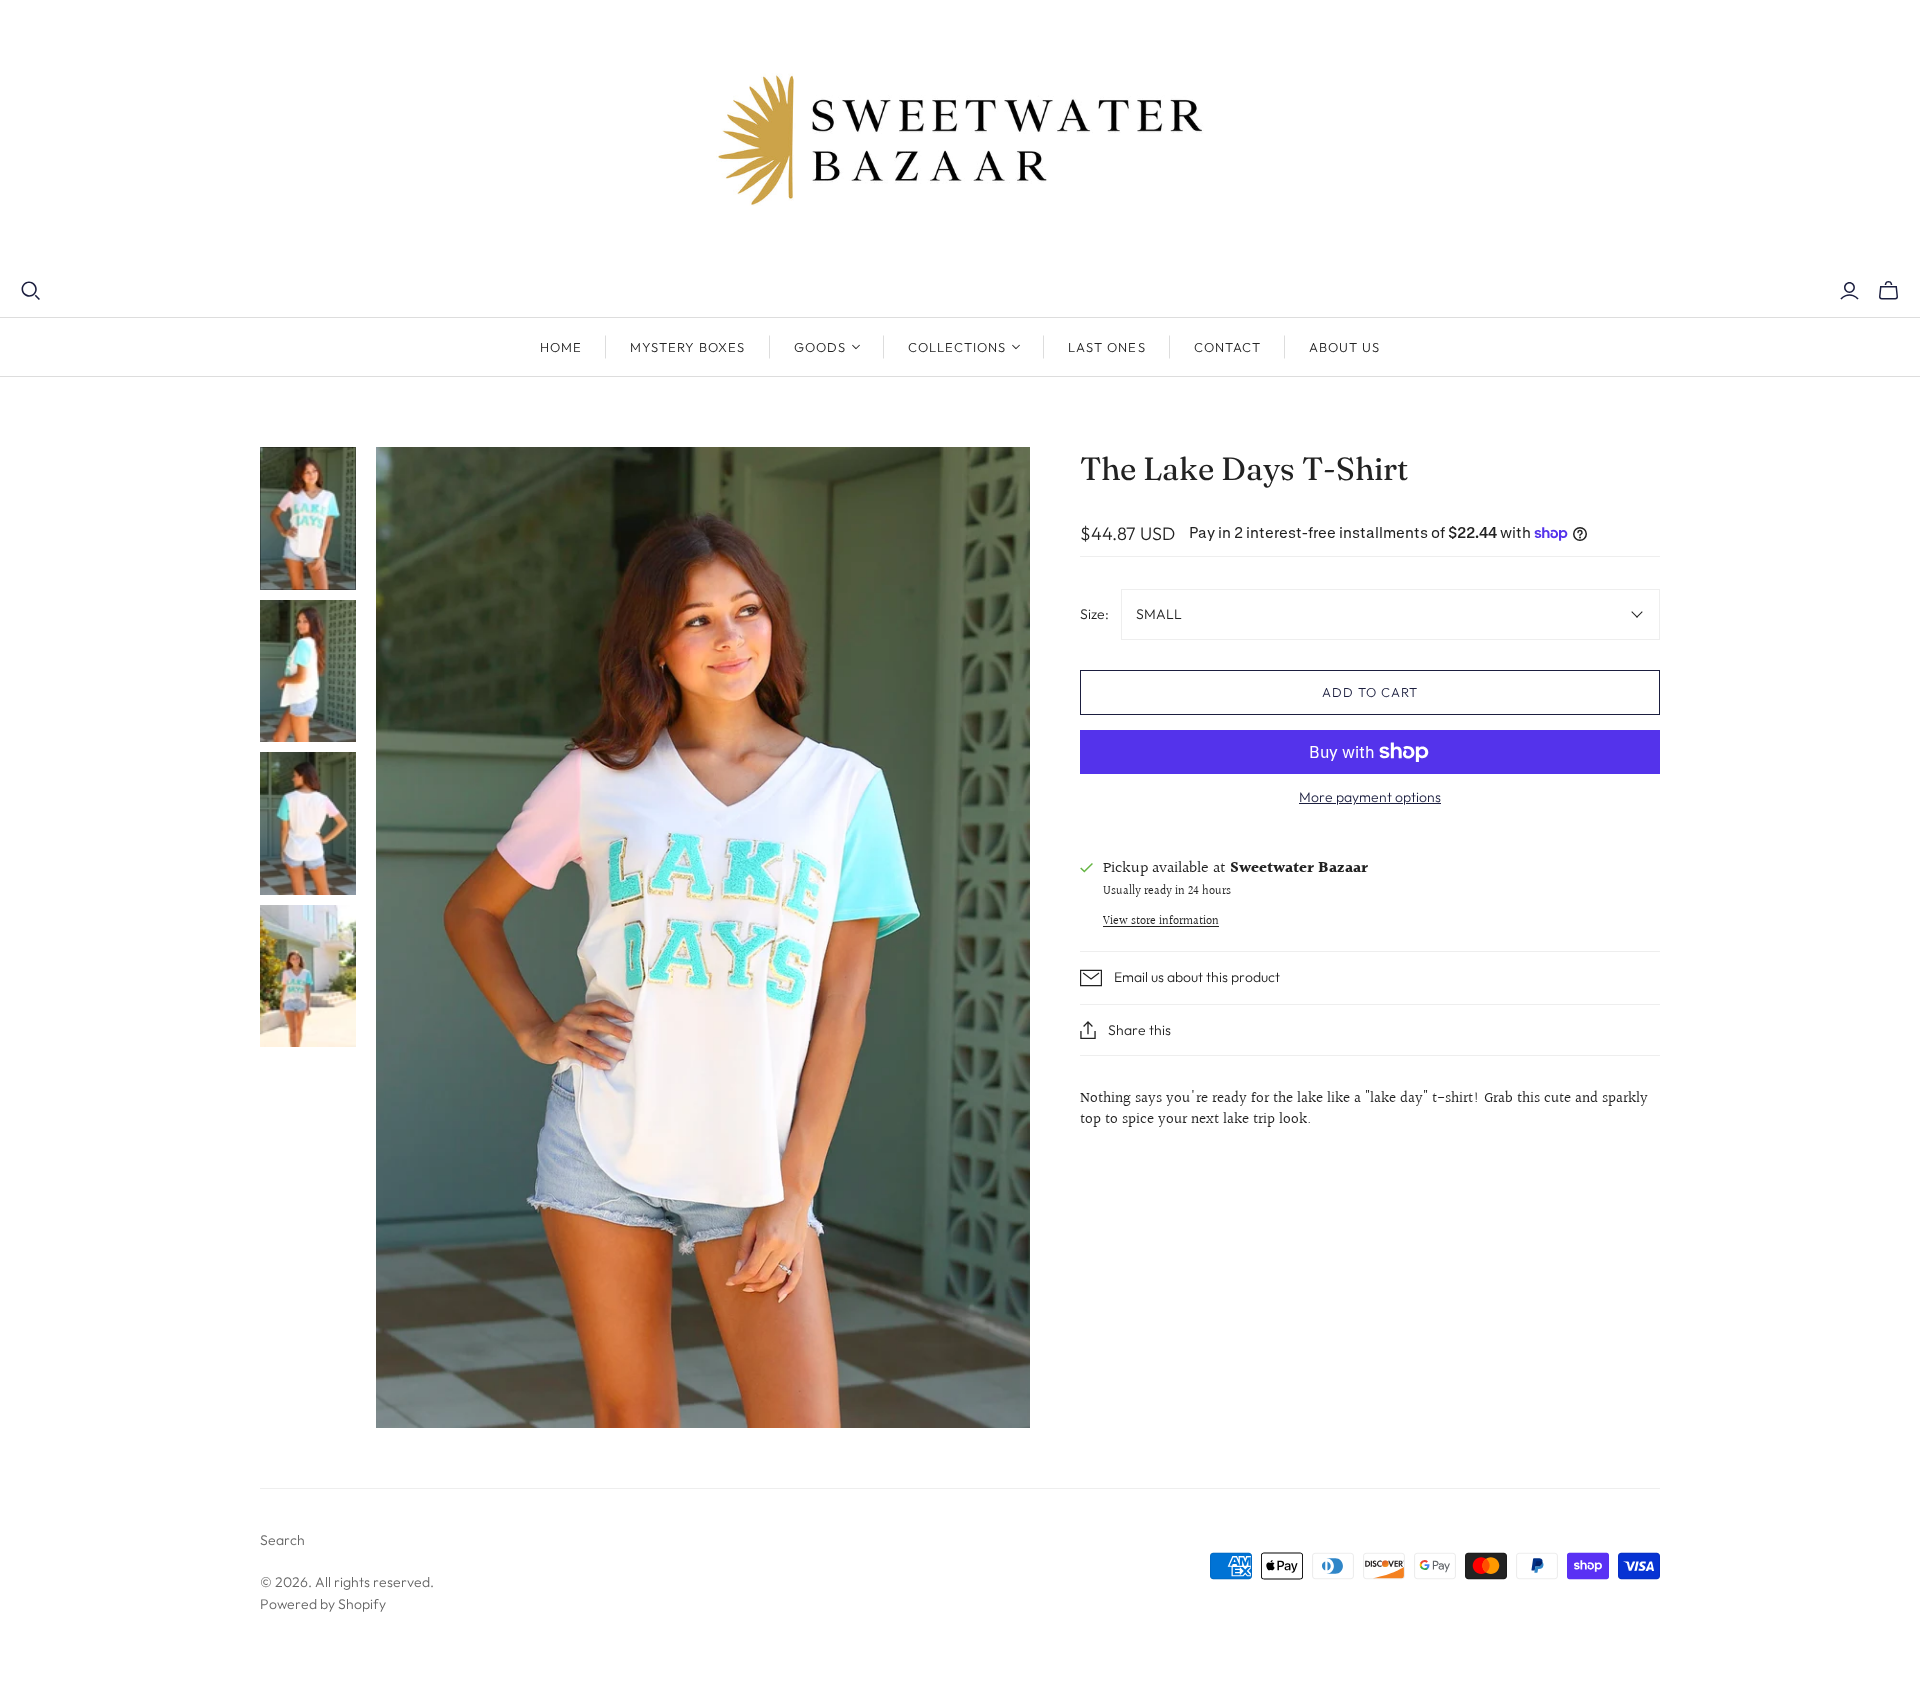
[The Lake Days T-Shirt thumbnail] (308, 518)
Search (282, 1540)
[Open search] (31, 291)
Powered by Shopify (323, 1604)
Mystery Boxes (688, 347)
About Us (1344, 347)
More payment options (1370, 797)
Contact (1227, 347)
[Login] (1849, 291)
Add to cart (1370, 692)
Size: (1094, 614)
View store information (1161, 921)
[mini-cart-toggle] (1888, 291)
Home (561, 347)
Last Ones (1106, 347)
